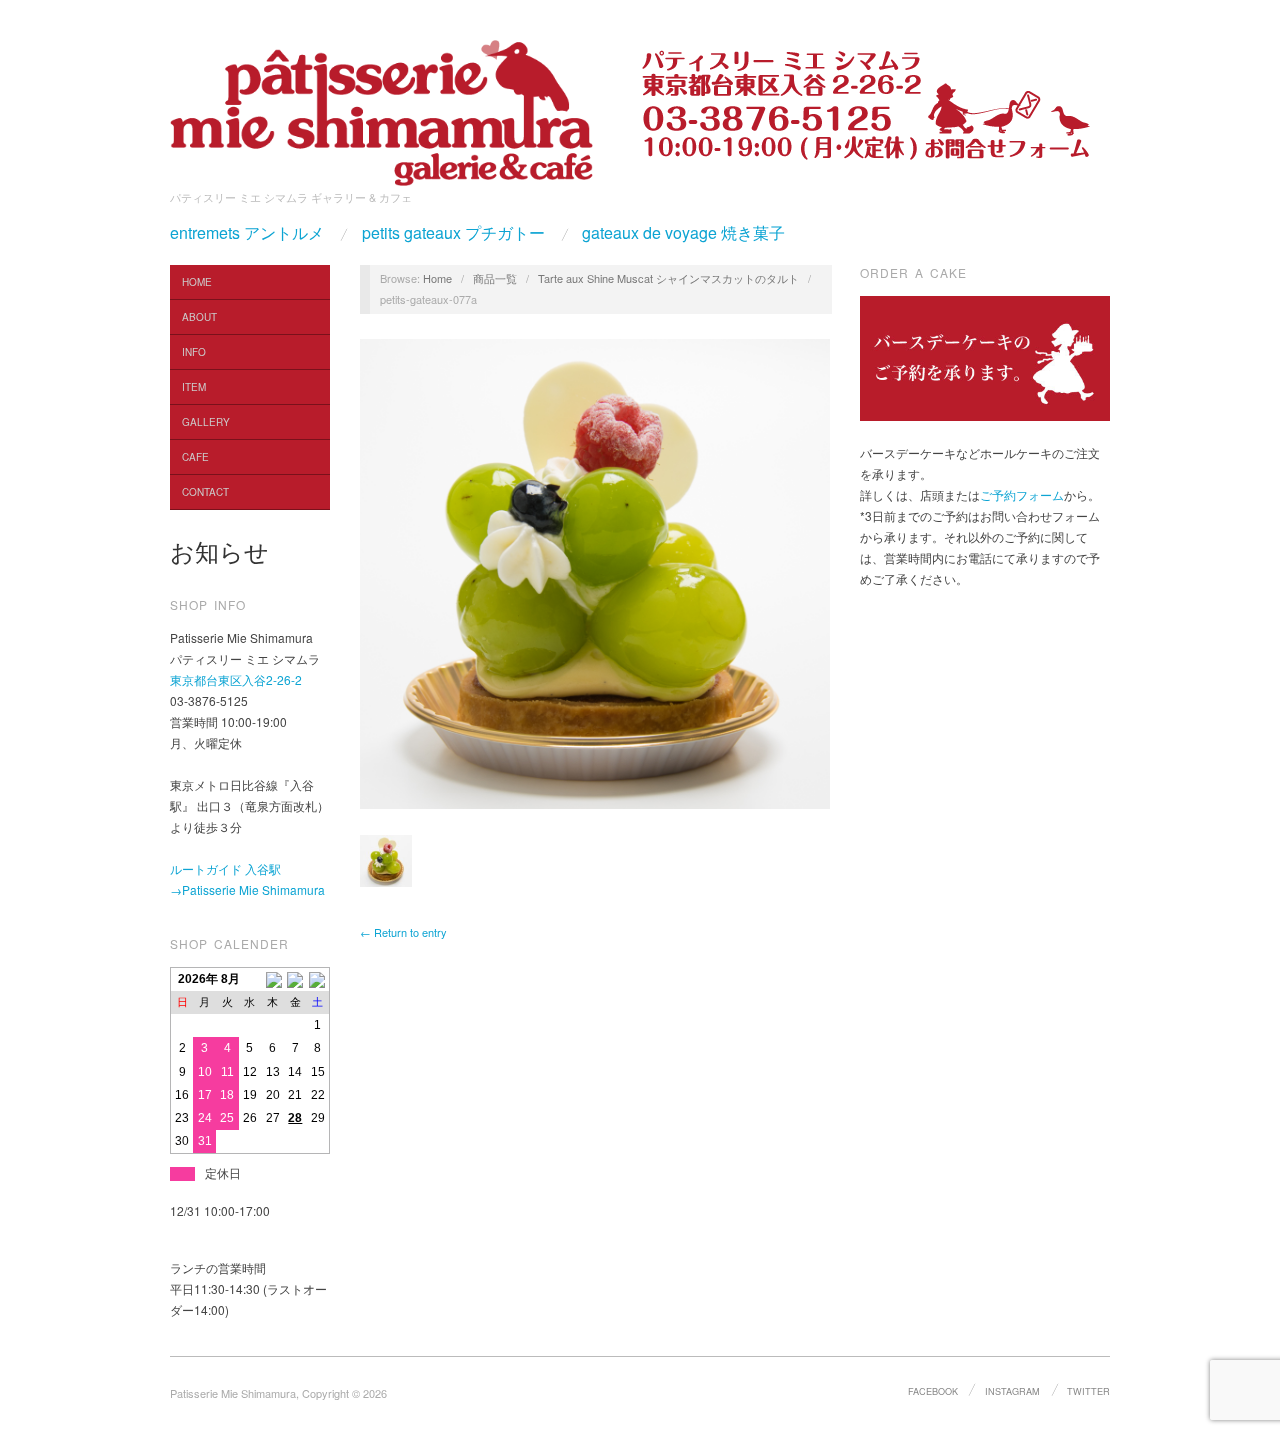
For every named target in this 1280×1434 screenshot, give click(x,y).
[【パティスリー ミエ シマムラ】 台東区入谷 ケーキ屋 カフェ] (381, 106)
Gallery (206, 422)
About (199, 317)
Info (194, 352)
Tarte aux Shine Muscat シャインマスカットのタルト (668, 278)
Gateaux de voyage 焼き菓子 (683, 233)
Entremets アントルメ (247, 233)
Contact (205, 492)
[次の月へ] (318, 979)
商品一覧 (495, 278)
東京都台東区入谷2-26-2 (236, 679)
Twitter (1088, 1391)
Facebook (933, 1391)
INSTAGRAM (1012, 1391)
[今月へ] (295, 979)
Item (194, 387)
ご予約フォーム (1022, 494)
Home (197, 282)
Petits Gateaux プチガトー (453, 233)
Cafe (195, 457)
